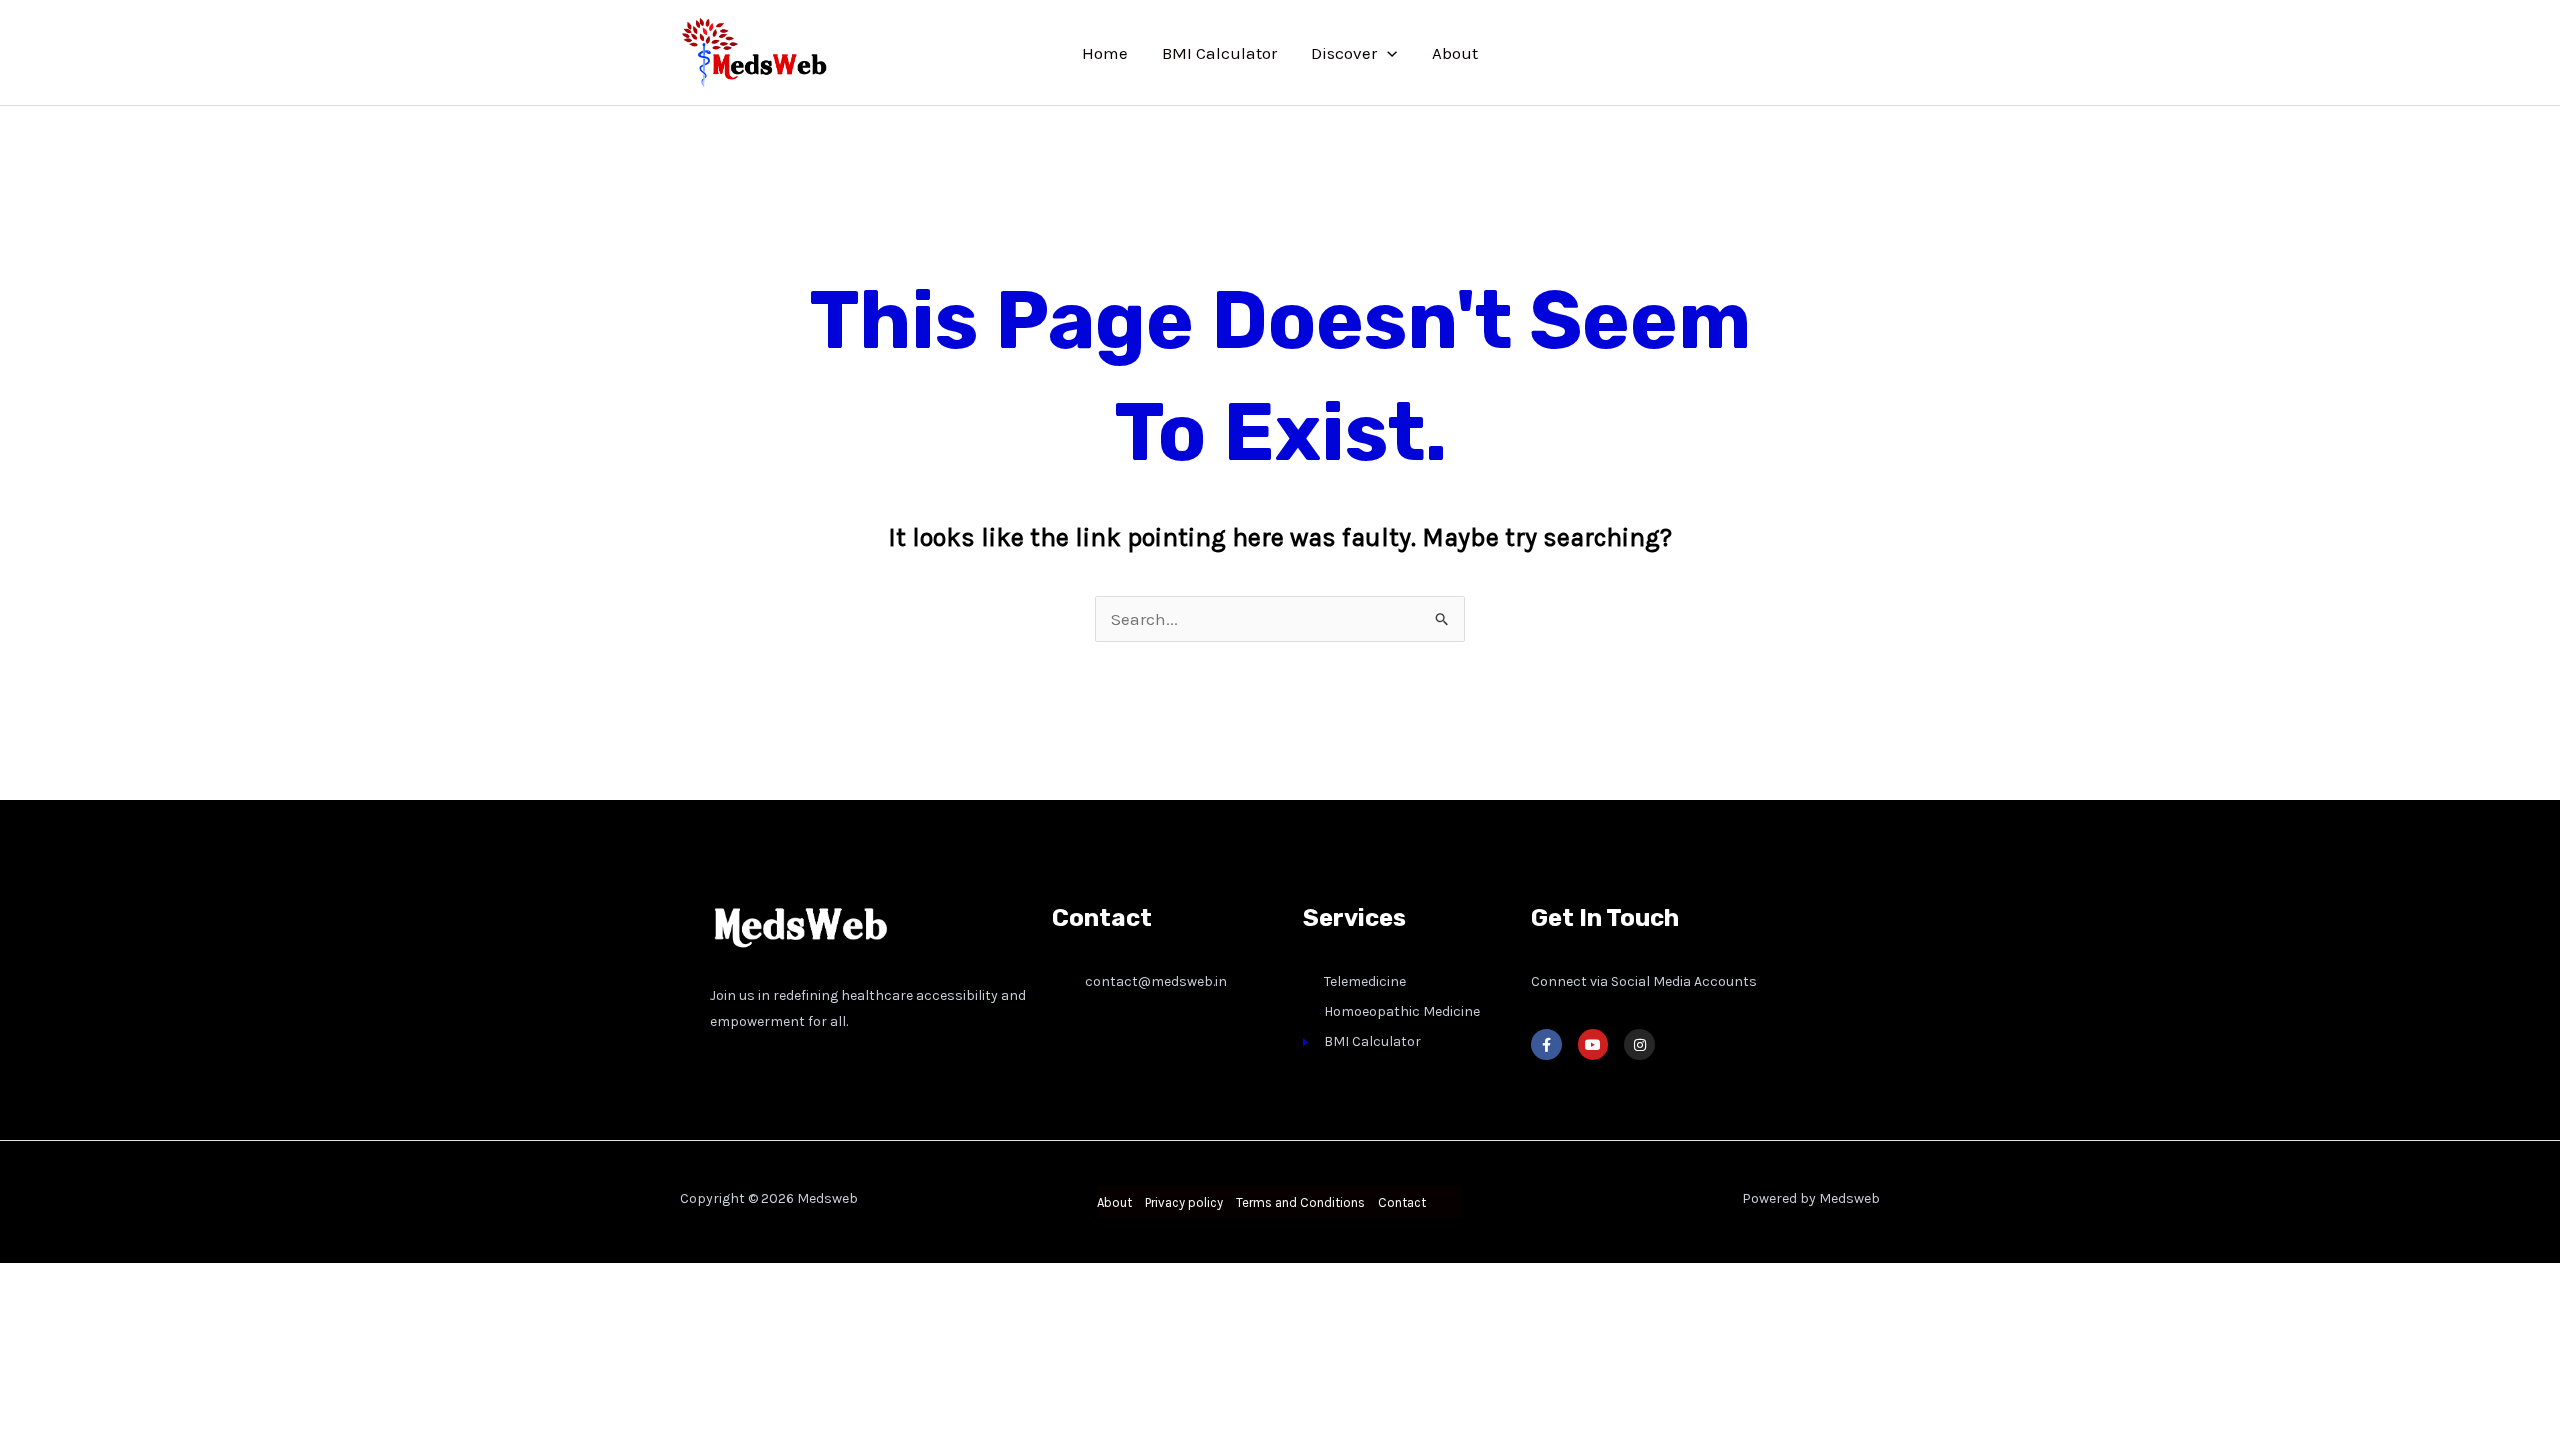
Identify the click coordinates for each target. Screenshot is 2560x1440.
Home (1105, 53)
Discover (1344, 53)
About (1455, 53)
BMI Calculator (1219, 53)
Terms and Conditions (1300, 1202)
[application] (1387, 53)
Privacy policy (1184, 1202)
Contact (1402, 1202)
